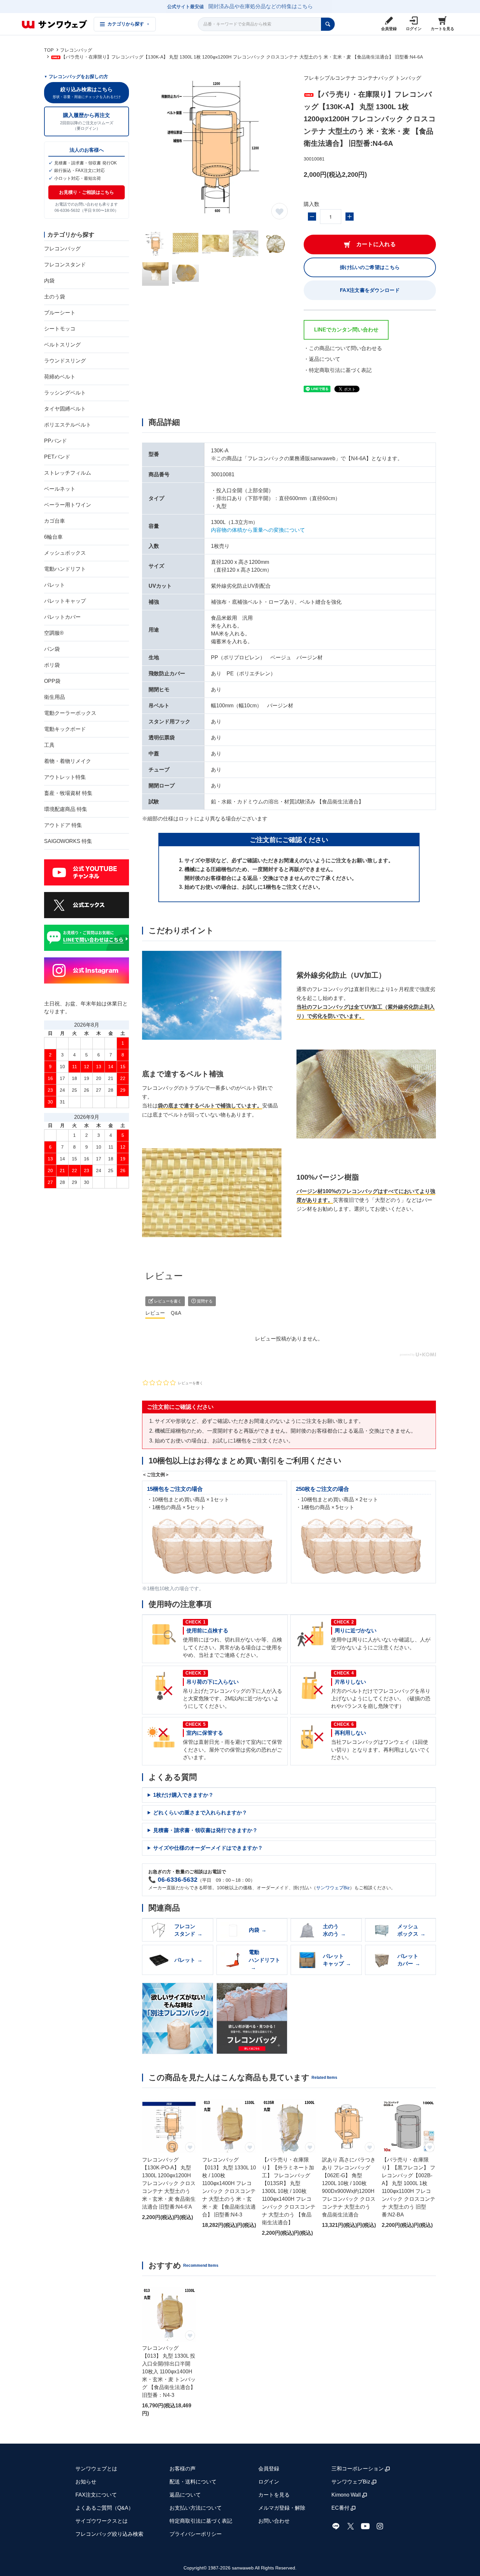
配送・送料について (193, 2482)
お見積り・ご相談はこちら (87, 192)
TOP (49, 50)
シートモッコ (60, 329)
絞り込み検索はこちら (87, 93)
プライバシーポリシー (196, 2534)
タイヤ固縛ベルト (65, 409)
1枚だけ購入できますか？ (183, 1795)
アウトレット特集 (65, 777)
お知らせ (86, 2482)
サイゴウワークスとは (102, 2521)
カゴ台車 (55, 521)
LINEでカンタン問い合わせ (346, 330)
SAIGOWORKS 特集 (68, 841)
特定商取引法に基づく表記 (201, 2521)
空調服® (54, 633)
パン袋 (52, 649)
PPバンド (56, 441)
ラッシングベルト (65, 393)
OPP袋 (52, 681)
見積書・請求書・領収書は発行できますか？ (205, 1830)
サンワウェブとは (96, 2469)
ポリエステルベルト (68, 425)
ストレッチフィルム (68, 473)
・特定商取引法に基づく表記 (338, 370)
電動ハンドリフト (65, 569)
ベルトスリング (62, 345)
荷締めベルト (60, 377)
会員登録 (269, 2469)
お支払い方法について (196, 2508)
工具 (49, 745)
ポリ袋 (52, 665)
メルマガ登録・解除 (282, 2508)
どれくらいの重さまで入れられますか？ (200, 1813)
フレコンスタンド (65, 265)
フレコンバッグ (76, 50)
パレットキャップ (65, 601)
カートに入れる (376, 244)
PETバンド (57, 457)
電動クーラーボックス (70, 713)
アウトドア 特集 (63, 825)
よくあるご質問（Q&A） (104, 2508)
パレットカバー (62, 617)
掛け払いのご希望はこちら (370, 267)
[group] (169, 2168)
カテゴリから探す (128, 24)
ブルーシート (60, 313)
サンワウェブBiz (333, 1888)
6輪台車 (53, 537)
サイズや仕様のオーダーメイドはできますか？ (208, 1848)
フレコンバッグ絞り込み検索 (109, 2534)
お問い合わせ (274, 2521)
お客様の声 (183, 2469)
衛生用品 (55, 697)
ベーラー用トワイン (68, 505)
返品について (185, 2495)
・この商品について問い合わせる (343, 348)
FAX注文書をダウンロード (370, 290)
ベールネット (60, 489)
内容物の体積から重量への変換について (258, 530)
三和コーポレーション (358, 2469)
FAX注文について (96, 2495)
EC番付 (340, 2508)
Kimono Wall (346, 2495)
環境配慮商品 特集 (66, 809)
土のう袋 (55, 297)
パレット (55, 585)
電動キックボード (65, 729)
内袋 (49, 281)
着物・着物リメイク (68, 761)
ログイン (269, 2482)
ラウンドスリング (65, 361)
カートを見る (274, 2495)
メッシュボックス (65, 553)
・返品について (322, 359)
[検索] (328, 24)
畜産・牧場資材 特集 (68, 793)
